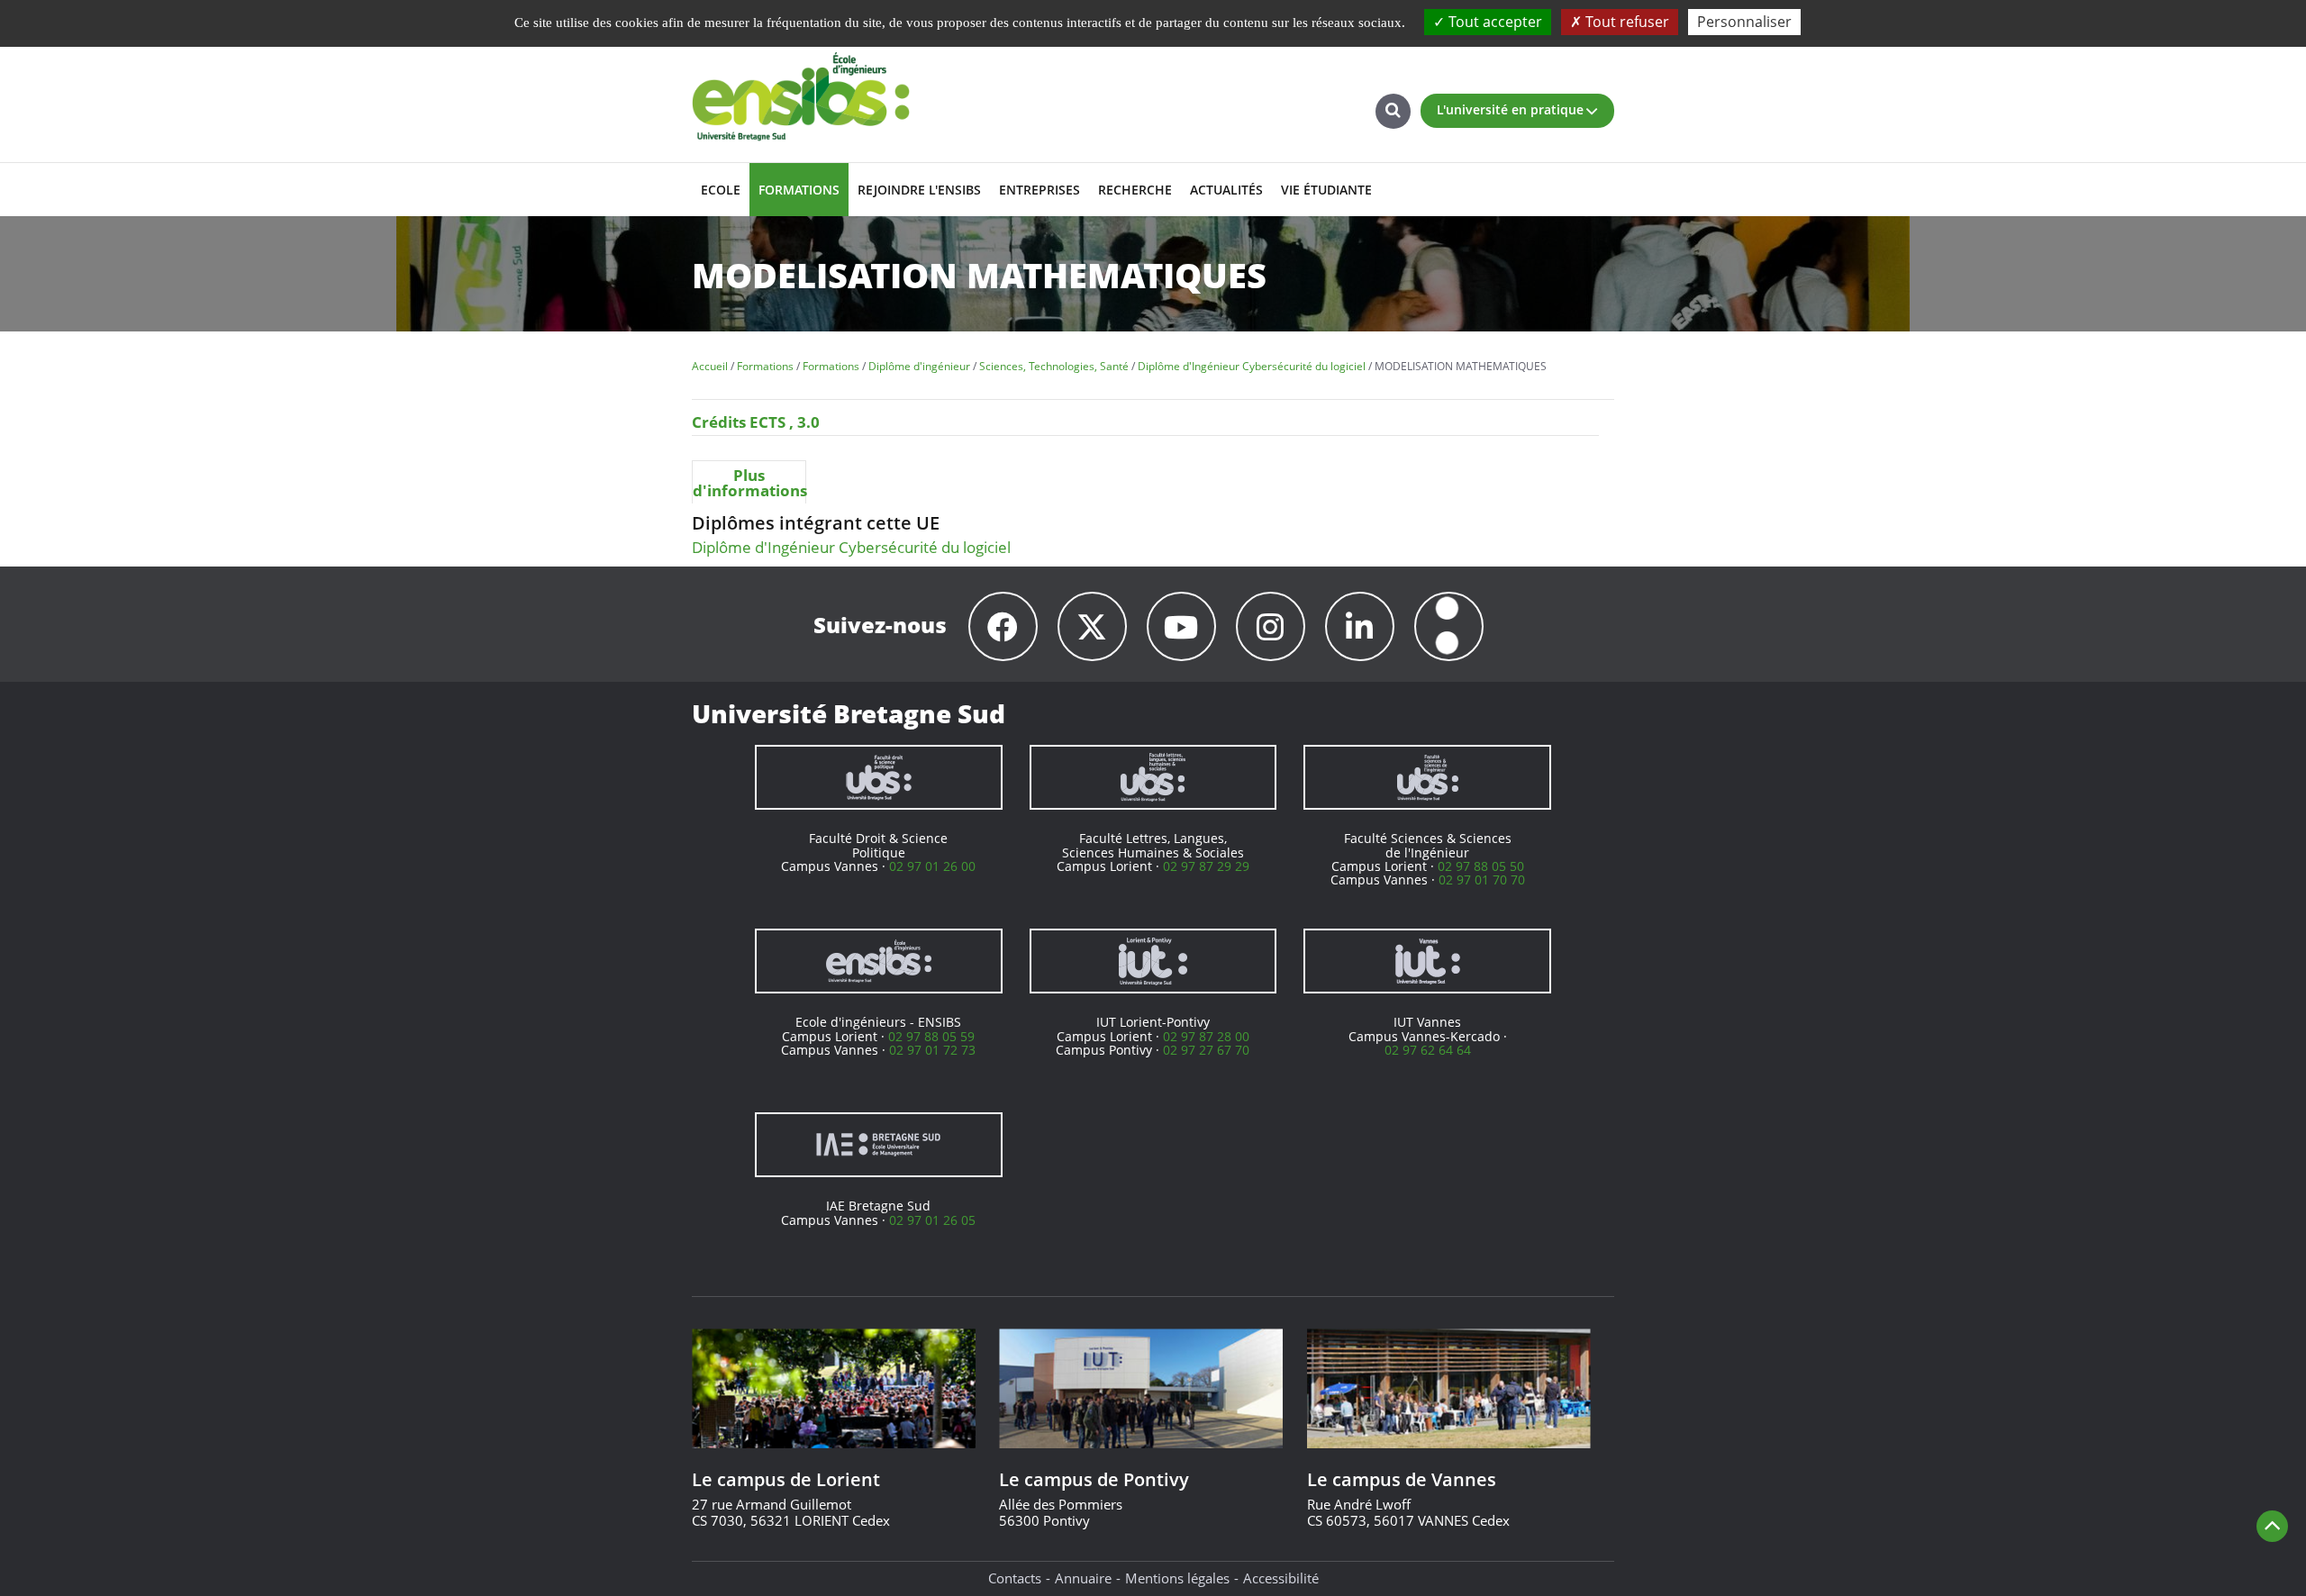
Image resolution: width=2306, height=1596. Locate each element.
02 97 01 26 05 (932, 1220)
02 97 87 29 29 (1206, 866)
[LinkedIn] (1360, 626)
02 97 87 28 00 (1206, 1036)
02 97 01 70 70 (1482, 880)
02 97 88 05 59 (931, 1036)
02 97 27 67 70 (1206, 1050)
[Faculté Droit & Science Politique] (879, 777)
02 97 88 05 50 (1481, 866)
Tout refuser (1625, 22)
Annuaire (1083, 1578)
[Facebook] (1003, 626)
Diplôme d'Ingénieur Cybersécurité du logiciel (851, 547)
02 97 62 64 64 (1428, 1050)
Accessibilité (1281, 1578)
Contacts (1015, 1578)
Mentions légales (1177, 1578)
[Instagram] (1271, 626)
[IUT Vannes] (1427, 961)
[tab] (749, 482)
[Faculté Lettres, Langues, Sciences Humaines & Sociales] (1153, 777)
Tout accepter (1493, 22)
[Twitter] (1092, 626)
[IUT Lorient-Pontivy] (1153, 961)
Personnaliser (1744, 22)
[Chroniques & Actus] (1449, 626)
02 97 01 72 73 (932, 1050)
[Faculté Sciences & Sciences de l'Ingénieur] (1427, 777)
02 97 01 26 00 (932, 866)
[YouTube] (1181, 626)
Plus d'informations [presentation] (749, 483)
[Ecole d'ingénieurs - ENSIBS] (879, 961)
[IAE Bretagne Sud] (879, 1145)
